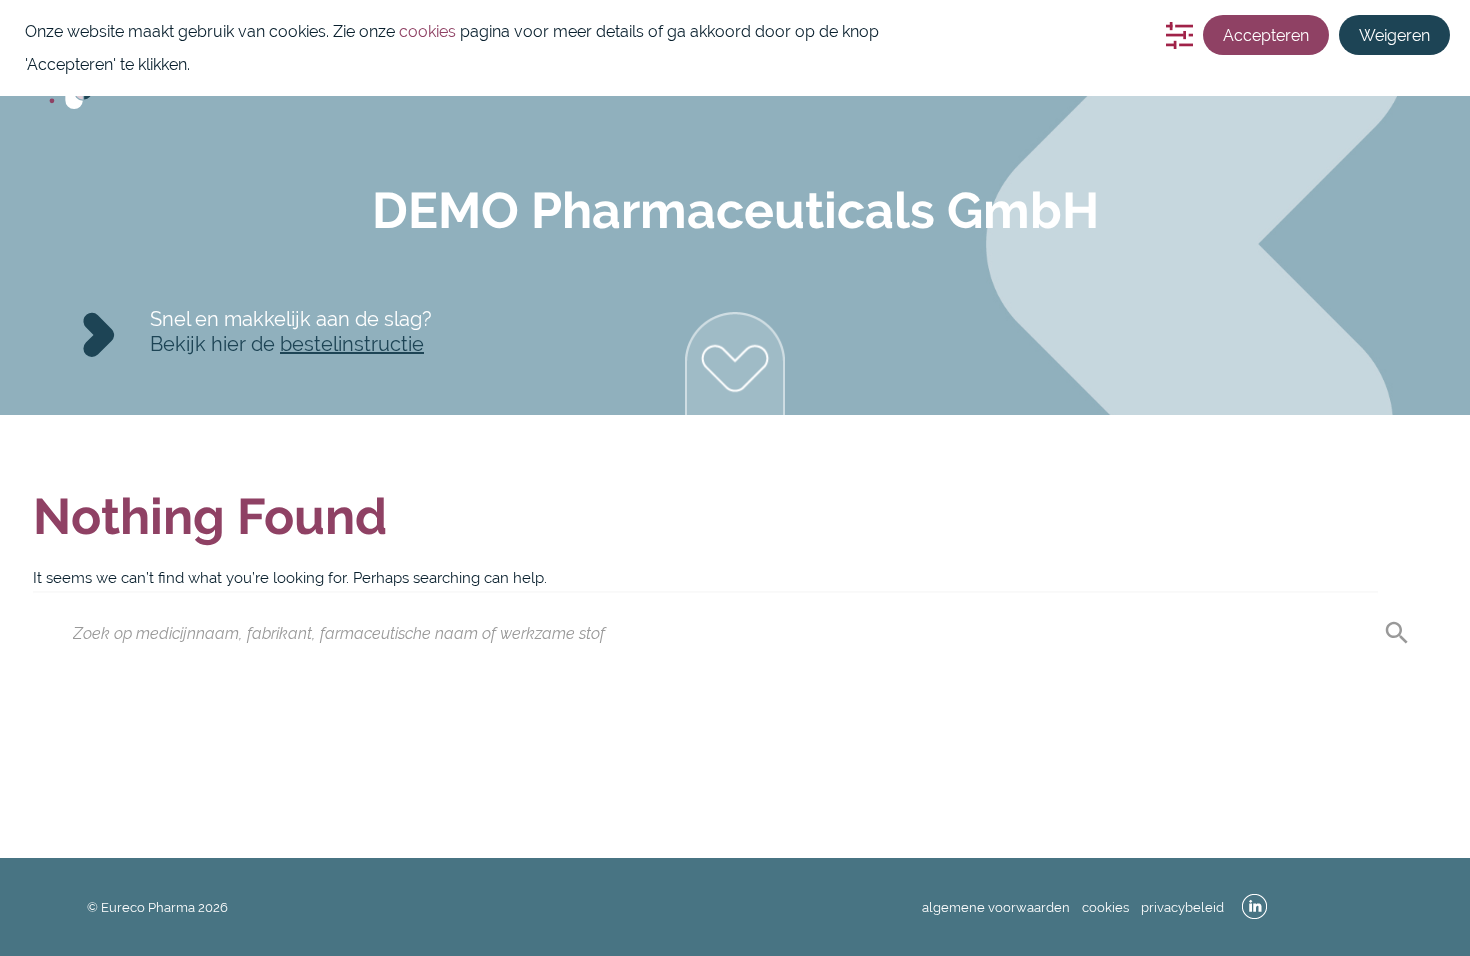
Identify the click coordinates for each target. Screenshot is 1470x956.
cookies (1105, 907)
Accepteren (1266, 35)
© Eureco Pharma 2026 (157, 907)
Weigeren (1394, 35)
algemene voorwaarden (996, 907)
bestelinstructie (352, 343)
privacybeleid (1182, 907)
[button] (735, 363)
